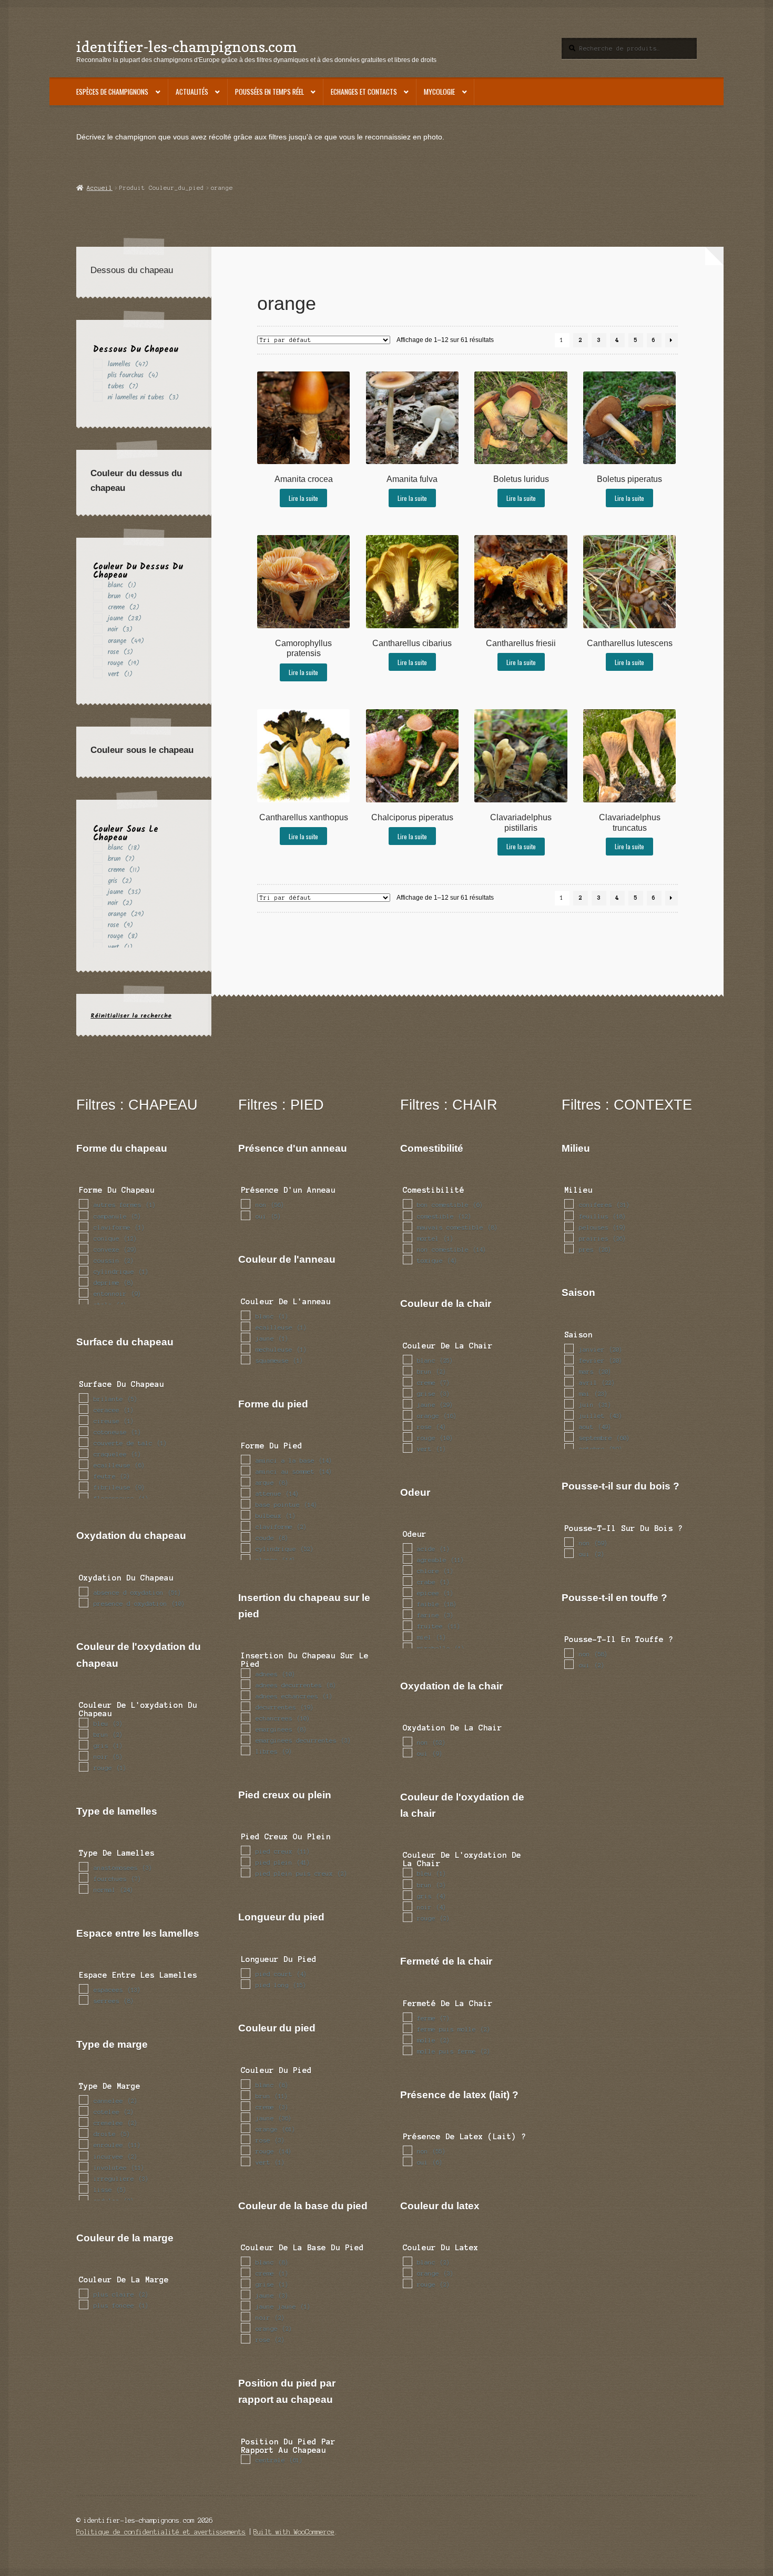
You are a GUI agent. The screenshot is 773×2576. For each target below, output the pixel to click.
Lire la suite (303, 498)
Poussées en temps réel (269, 92)
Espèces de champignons (112, 92)
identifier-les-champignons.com (187, 47)
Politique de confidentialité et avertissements (161, 2532)
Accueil (99, 188)
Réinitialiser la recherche (131, 1016)
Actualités (192, 92)
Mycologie (439, 92)
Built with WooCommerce (294, 2532)
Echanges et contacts (364, 92)
